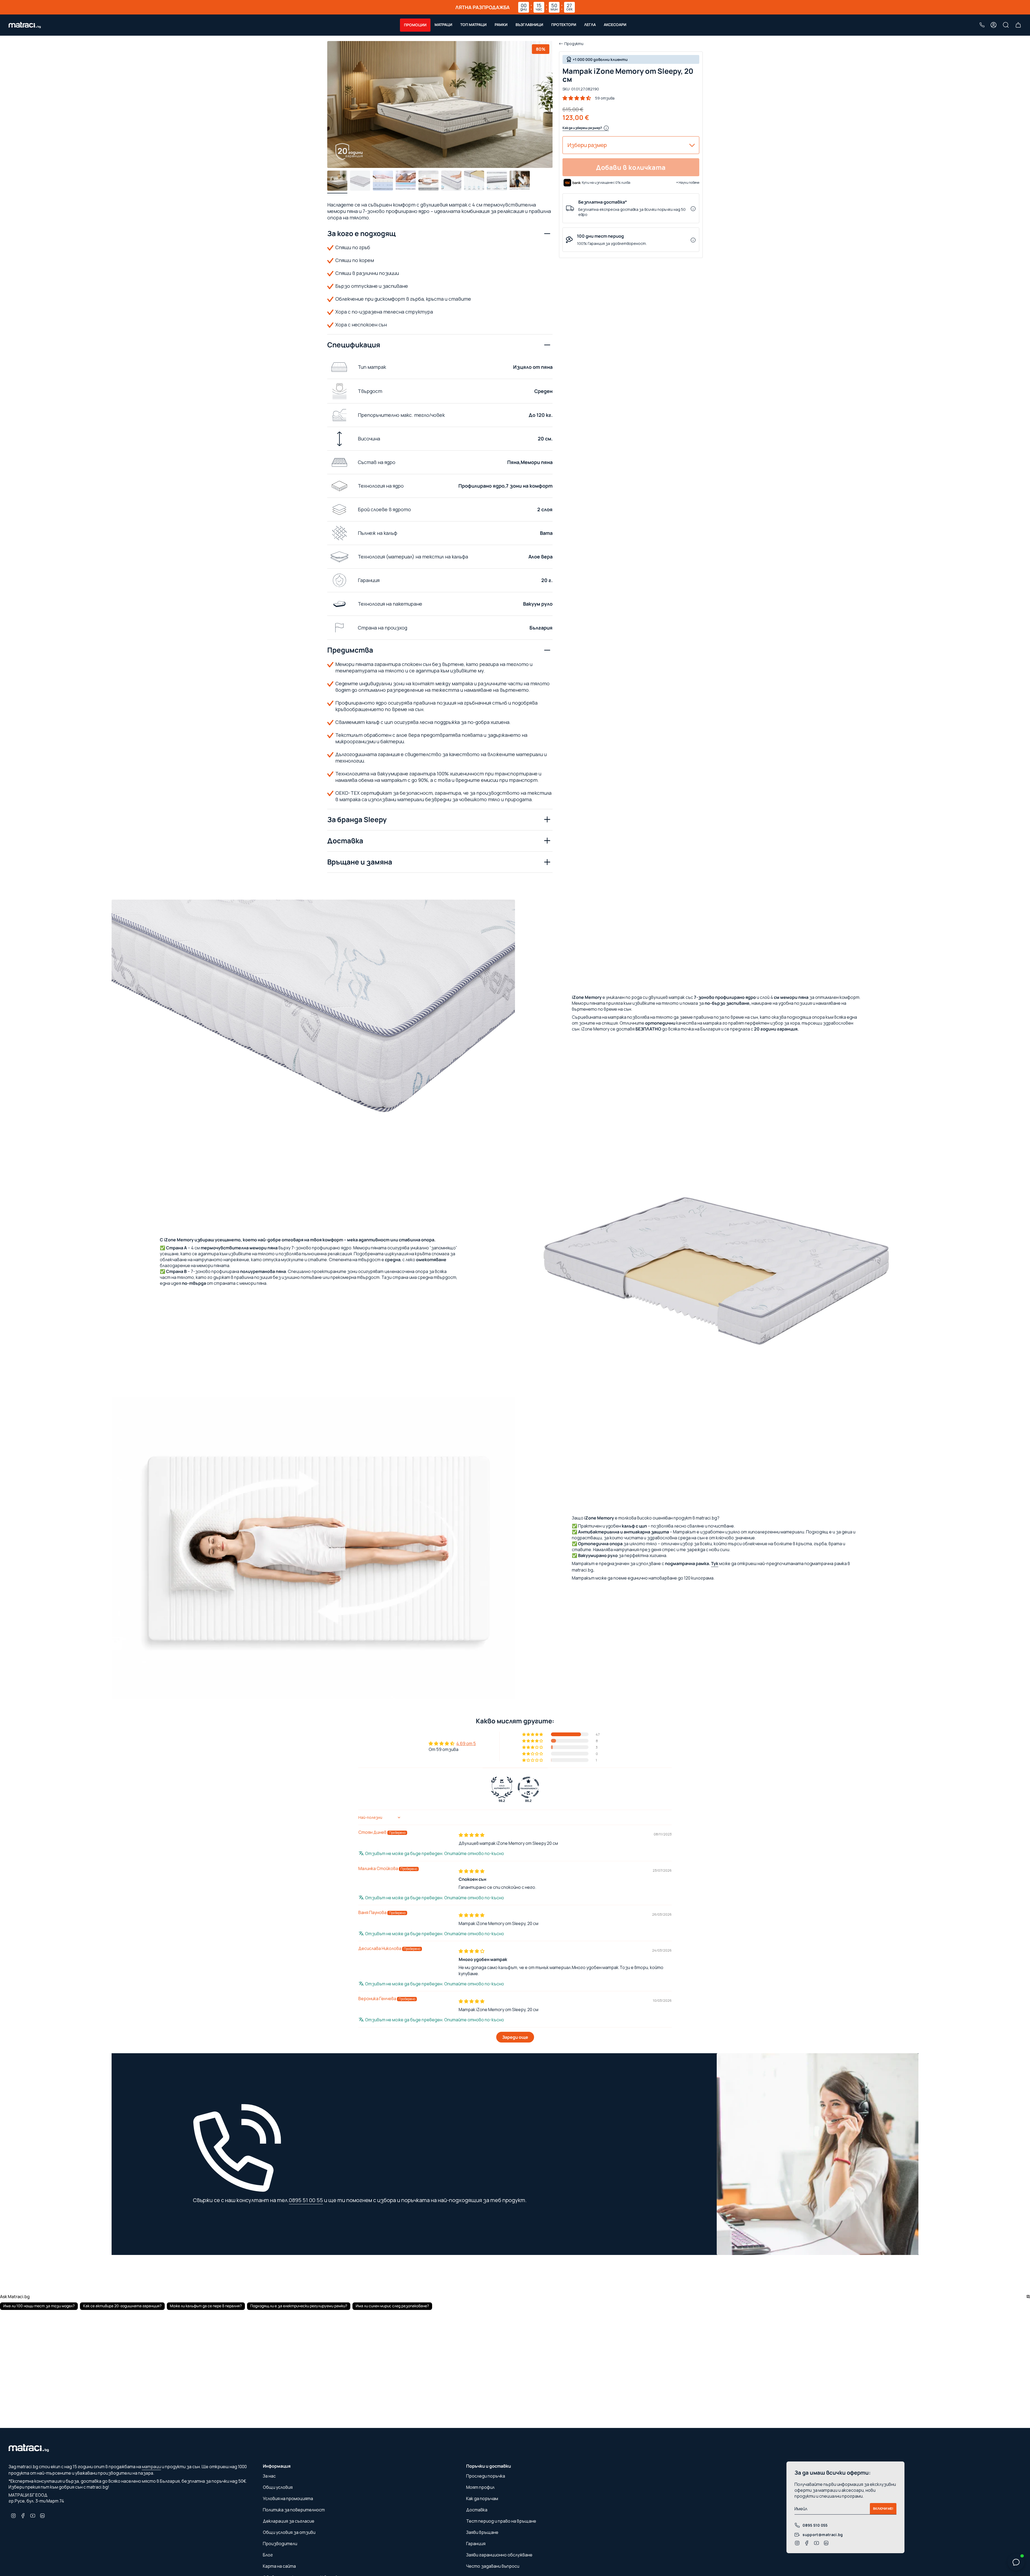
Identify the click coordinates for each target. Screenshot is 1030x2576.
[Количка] (1018, 25)
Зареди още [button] (515, 2037)
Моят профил (480, 2487)
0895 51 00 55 (306, 2200)
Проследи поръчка (486, 2476)
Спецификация (354, 345)
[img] (472, 1835)
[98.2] (502, 1787)
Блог (268, 2555)
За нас (269, 2476)
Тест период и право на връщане (501, 2521)
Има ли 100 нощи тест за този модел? (39, 2306)
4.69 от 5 (466, 1743)
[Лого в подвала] (29, 2449)
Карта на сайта (279, 2566)
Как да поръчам (482, 2498)
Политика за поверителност (294, 2510)
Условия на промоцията (288, 2498)
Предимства (350, 650)
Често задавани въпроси (493, 2566)
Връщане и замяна (360, 862)
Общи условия (278, 2487)
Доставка (345, 841)
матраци (151, 2467)
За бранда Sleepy (357, 819)
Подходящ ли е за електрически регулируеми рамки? (299, 2306)
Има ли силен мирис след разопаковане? (392, 2306)
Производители (280, 2544)
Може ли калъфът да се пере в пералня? (206, 2306)
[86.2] (528, 1787)
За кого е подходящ (361, 233)
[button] (415, 25)
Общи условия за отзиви (289, 2532)
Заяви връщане (482, 2532)
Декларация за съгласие (289, 2521)
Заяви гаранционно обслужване (499, 2555)
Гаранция (476, 2544)
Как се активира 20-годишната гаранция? (122, 2306)
